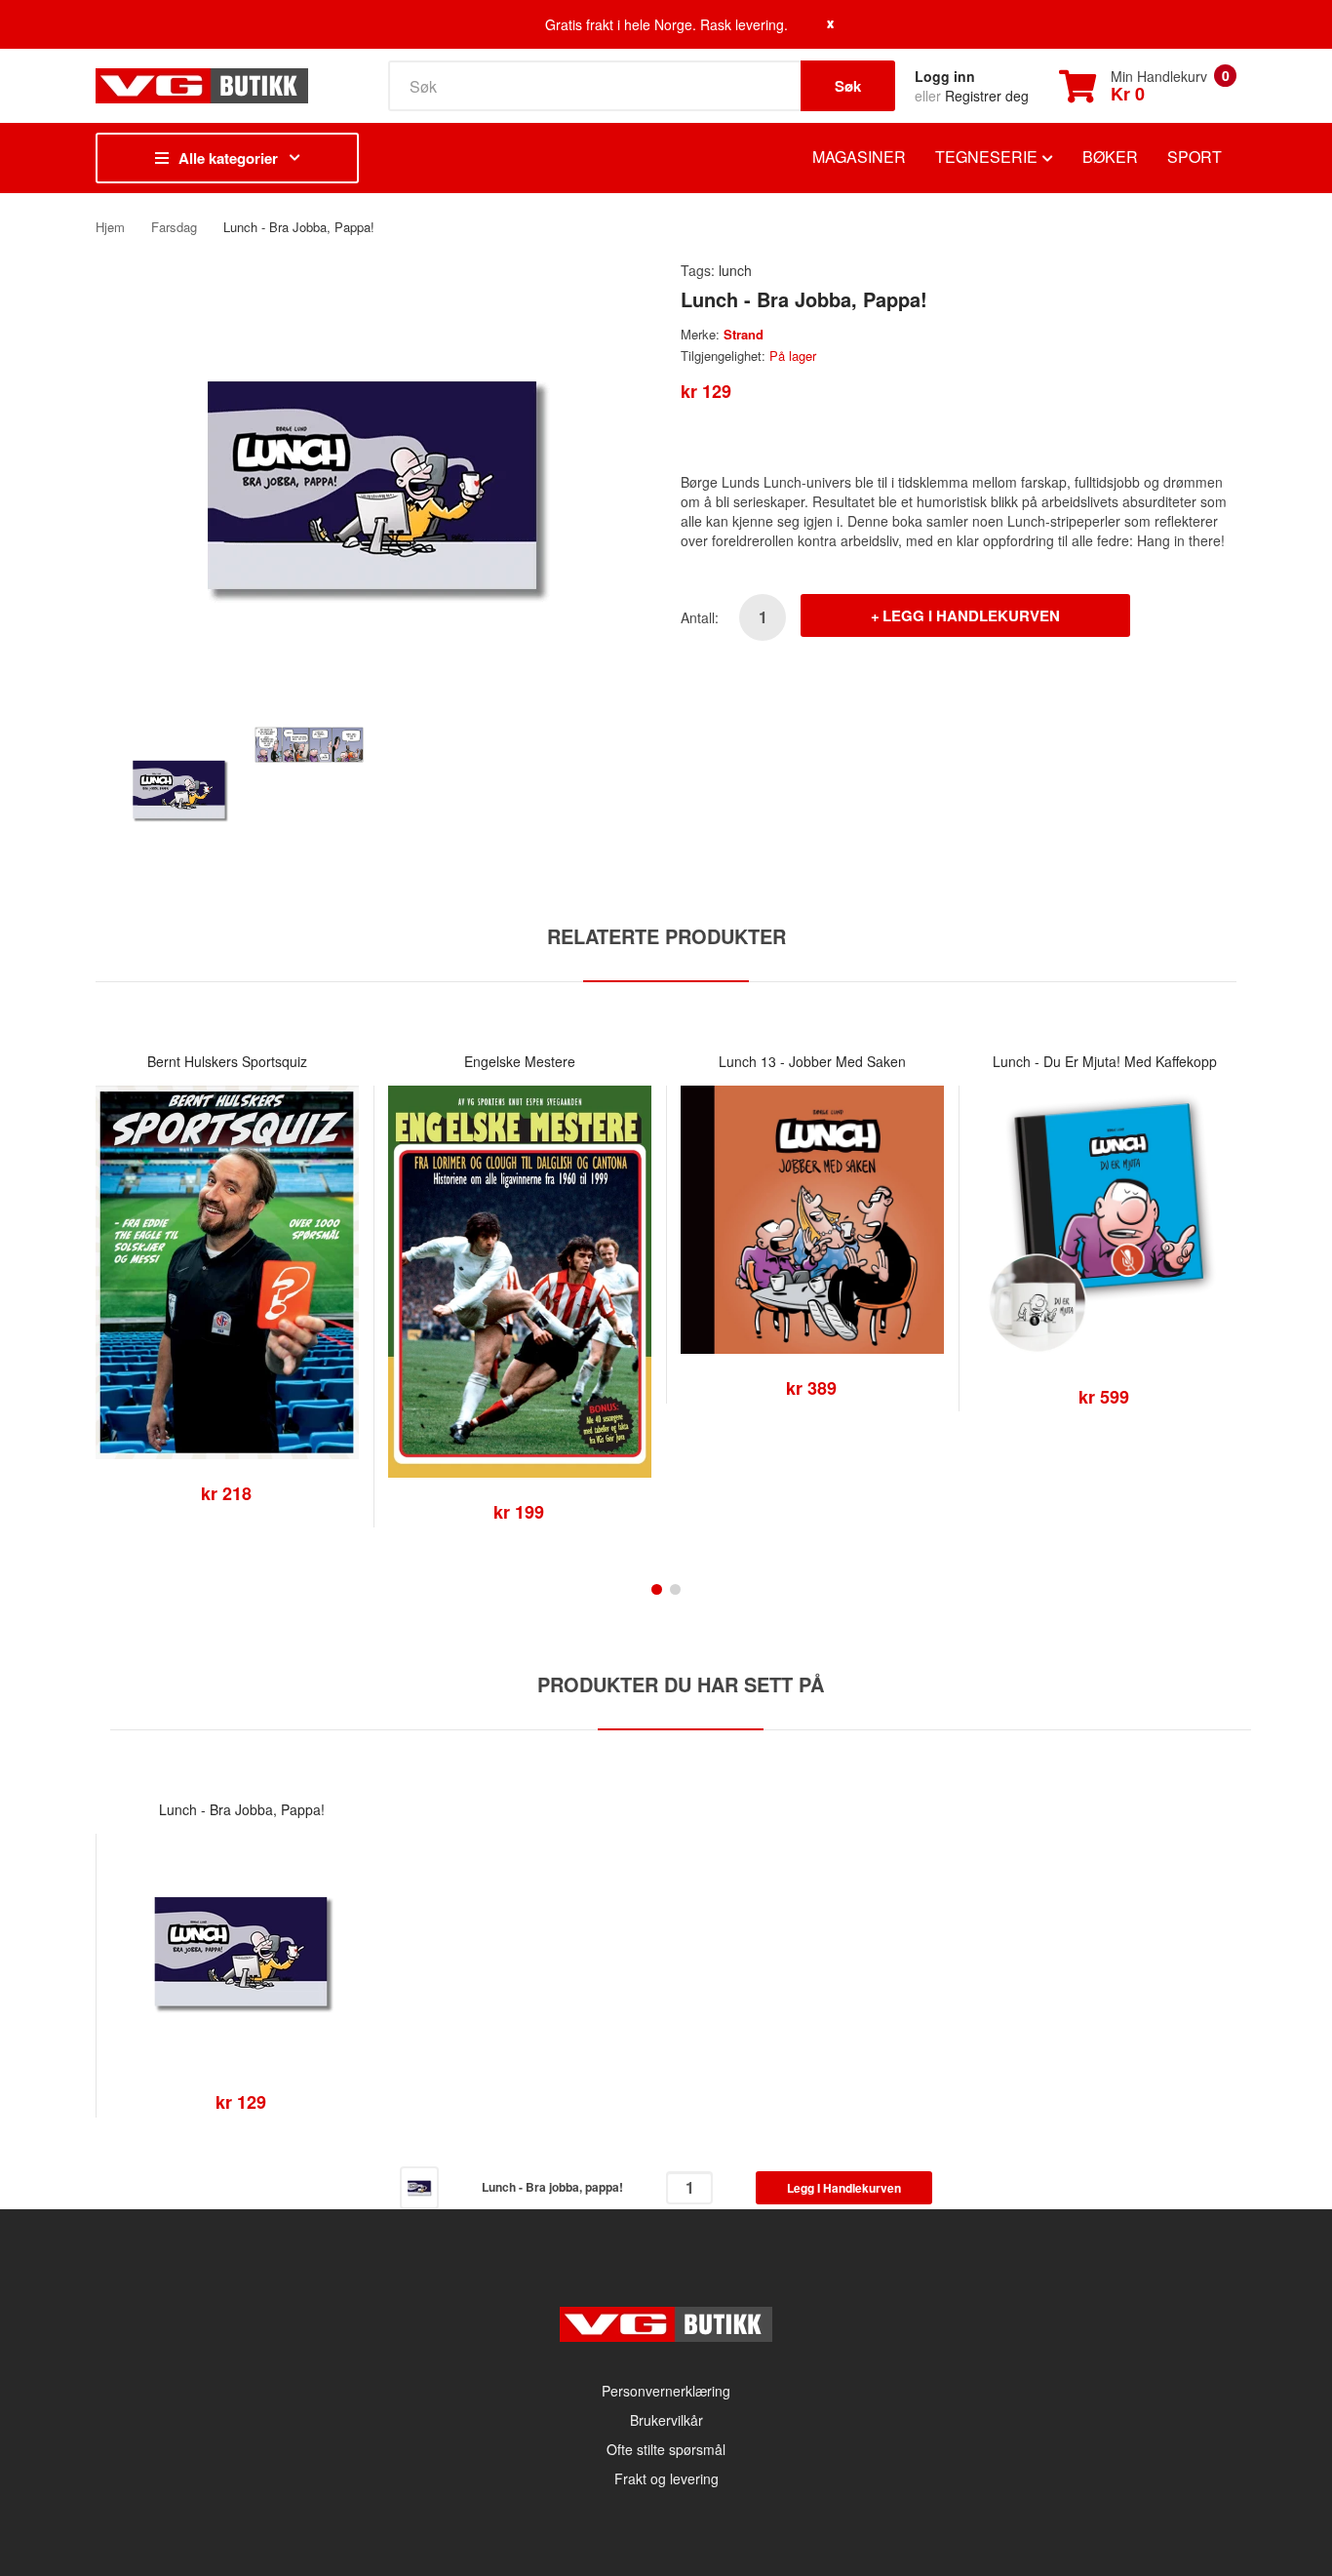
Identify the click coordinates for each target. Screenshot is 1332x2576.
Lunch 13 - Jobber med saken (812, 1061)
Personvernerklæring (666, 2391)
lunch (735, 270)
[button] (115, 1302)
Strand (744, 334)
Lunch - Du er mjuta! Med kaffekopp (1105, 1061)
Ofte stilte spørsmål (666, 2449)
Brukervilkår (666, 2420)
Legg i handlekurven (971, 615)
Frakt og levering (666, 2478)
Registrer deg (987, 96)
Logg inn (945, 76)
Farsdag (174, 227)
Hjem (110, 227)
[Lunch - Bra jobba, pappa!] (179, 787)
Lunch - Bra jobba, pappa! (242, 1809)
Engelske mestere (520, 1061)
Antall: (700, 617)
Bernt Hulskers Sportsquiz (227, 1061)
